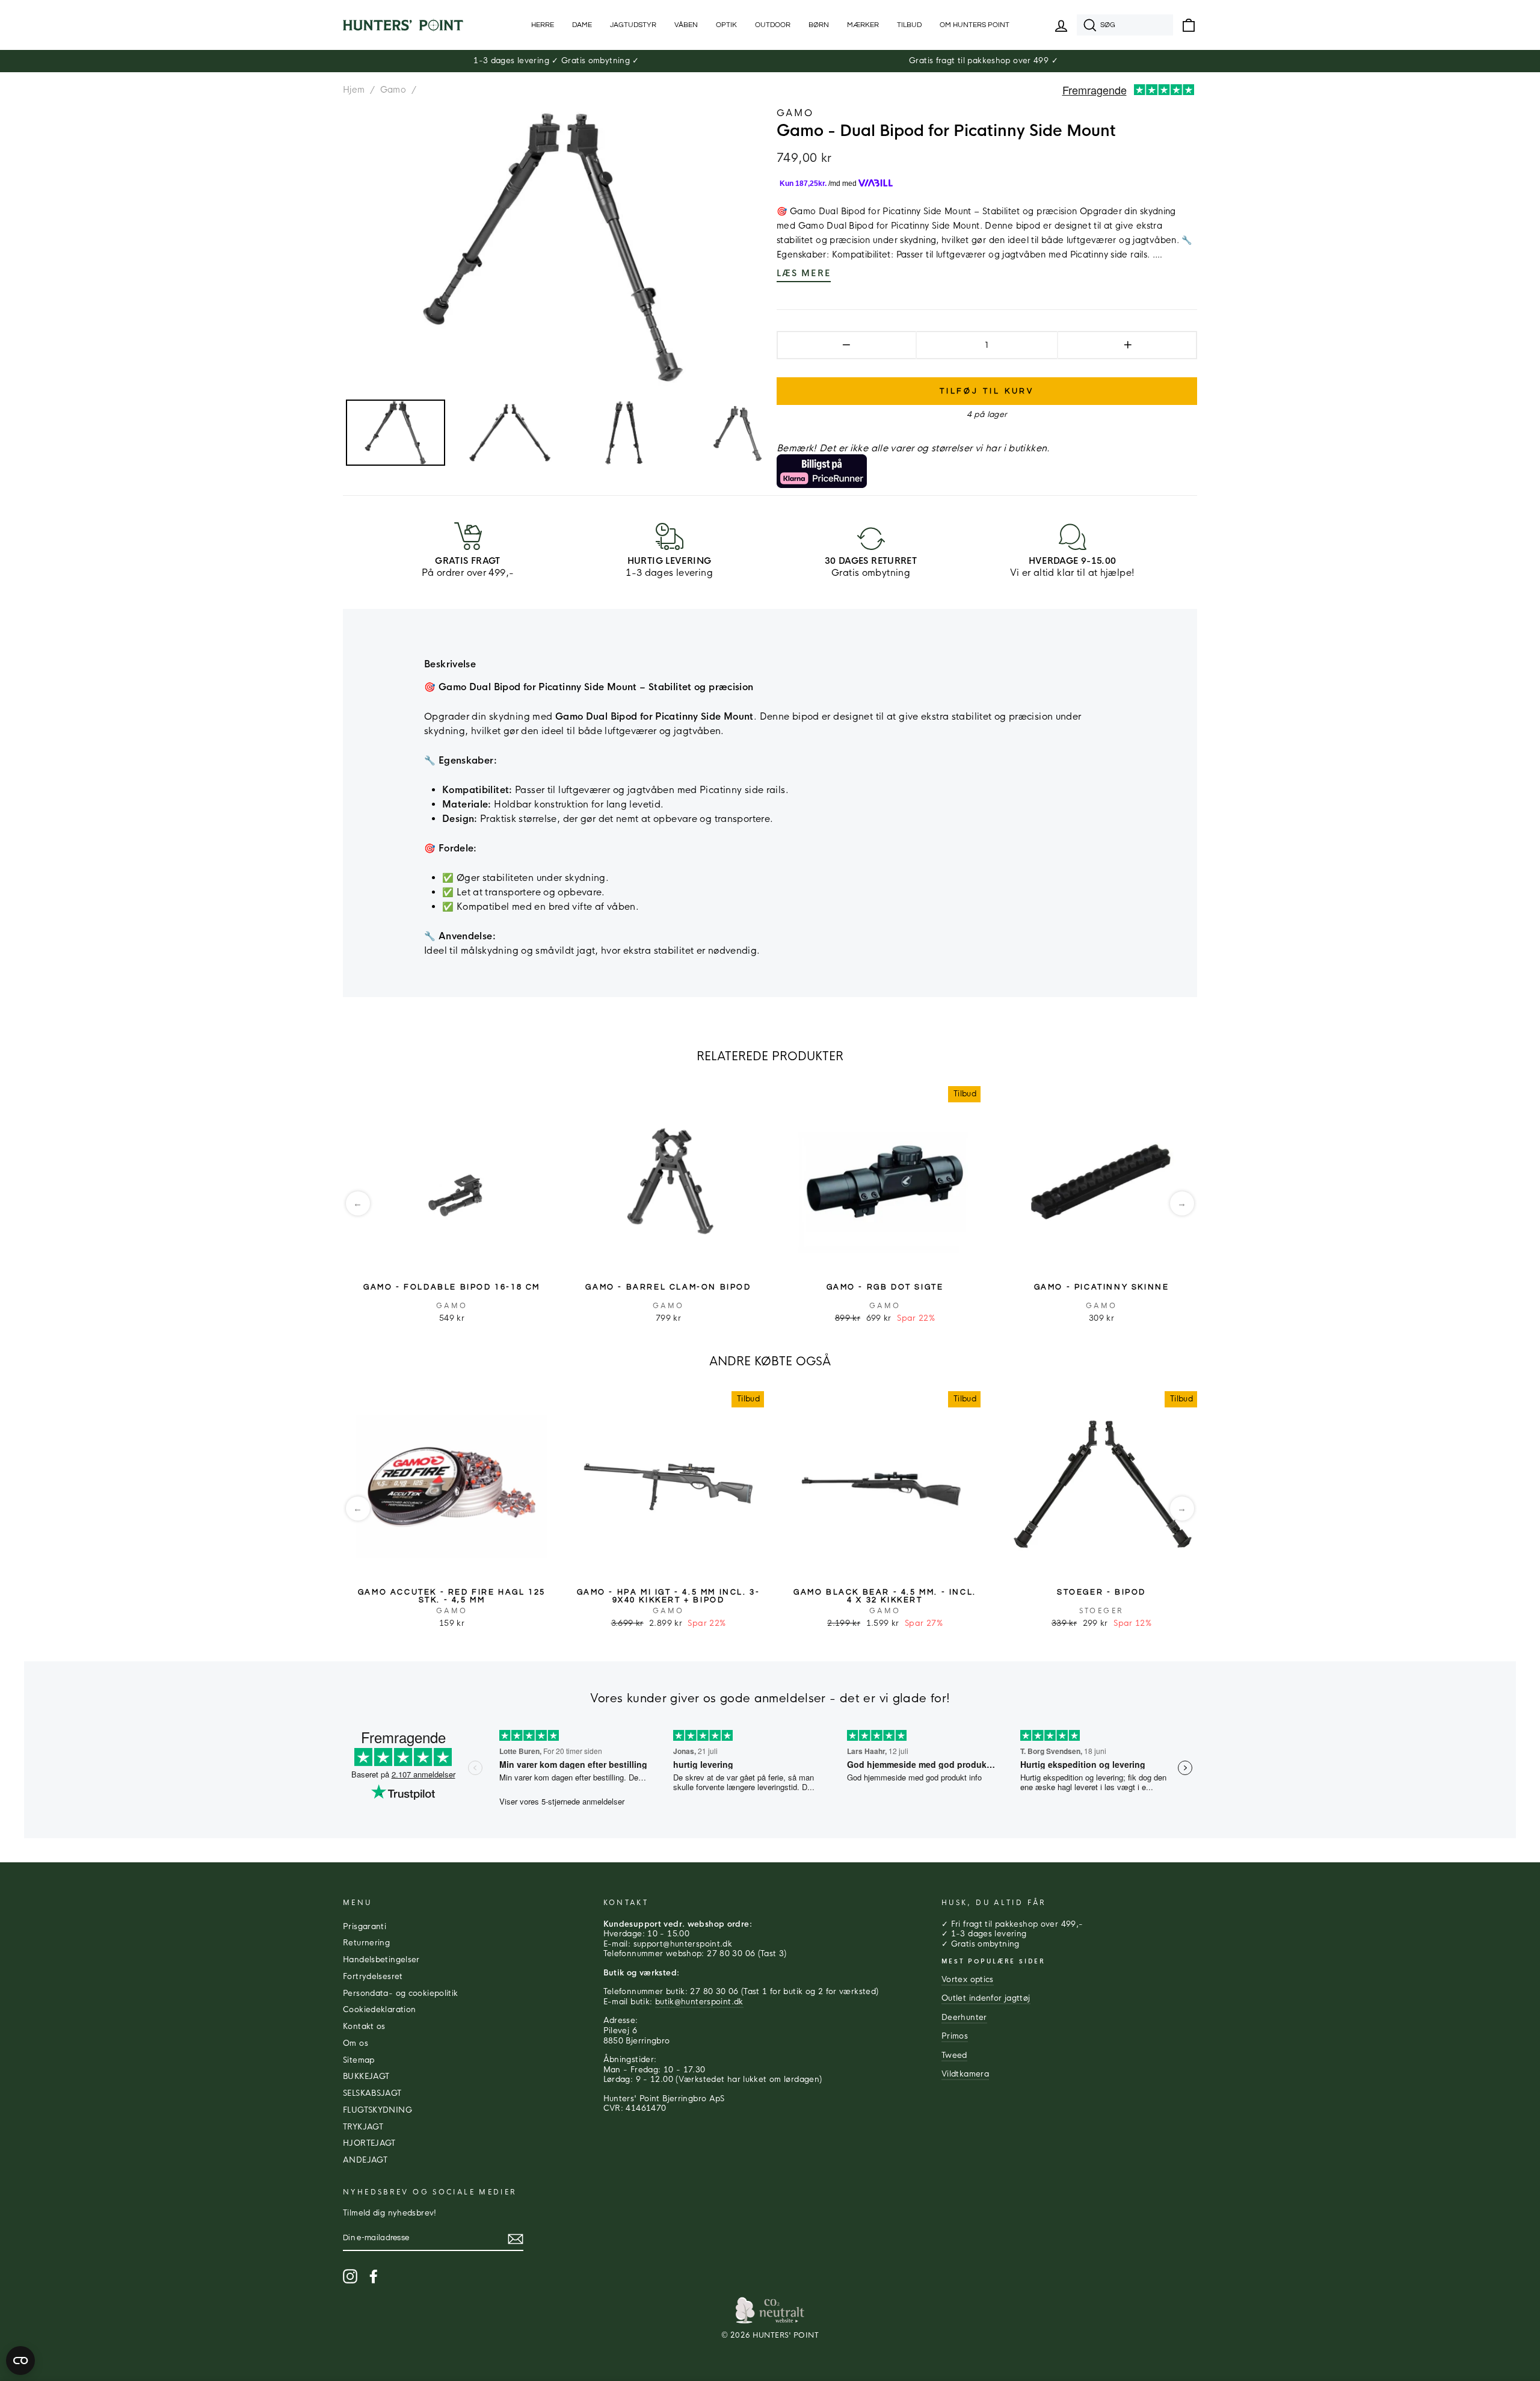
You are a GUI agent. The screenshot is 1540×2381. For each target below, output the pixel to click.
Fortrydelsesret (373, 1977)
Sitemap (359, 2060)
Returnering (366, 1943)
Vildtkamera (965, 2074)
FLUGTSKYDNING (377, 2110)
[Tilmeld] (516, 2239)
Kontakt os (364, 2027)
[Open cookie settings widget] (20, 2361)
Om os (356, 2043)
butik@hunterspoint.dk (699, 2002)
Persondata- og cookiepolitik (401, 1993)
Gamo (393, 90)
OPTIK (726, 25)
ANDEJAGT (365, 2160)
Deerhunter (964, 2018)
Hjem (354, 90)
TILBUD (909, 25)
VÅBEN (686, 25)
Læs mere (804, 273)
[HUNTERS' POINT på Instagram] (350, 2276)
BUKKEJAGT (366, 2077)
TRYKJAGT (363, 2127)
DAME (582, 25)
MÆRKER (863, 25)
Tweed (954, 2055)
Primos (955, 2036)
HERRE (543, 25)
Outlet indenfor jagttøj (986, 1998)
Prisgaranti (365, 1927)
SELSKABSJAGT (372, 2093)
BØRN (819, 25)
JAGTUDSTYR (633, 25)
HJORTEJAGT (369, 2143)
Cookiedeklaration (379, 2010)
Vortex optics (968, 1980)
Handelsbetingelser (381, 1960)
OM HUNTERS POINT (975, 25)
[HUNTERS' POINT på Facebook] (374, 2276)
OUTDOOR (773, 25)
